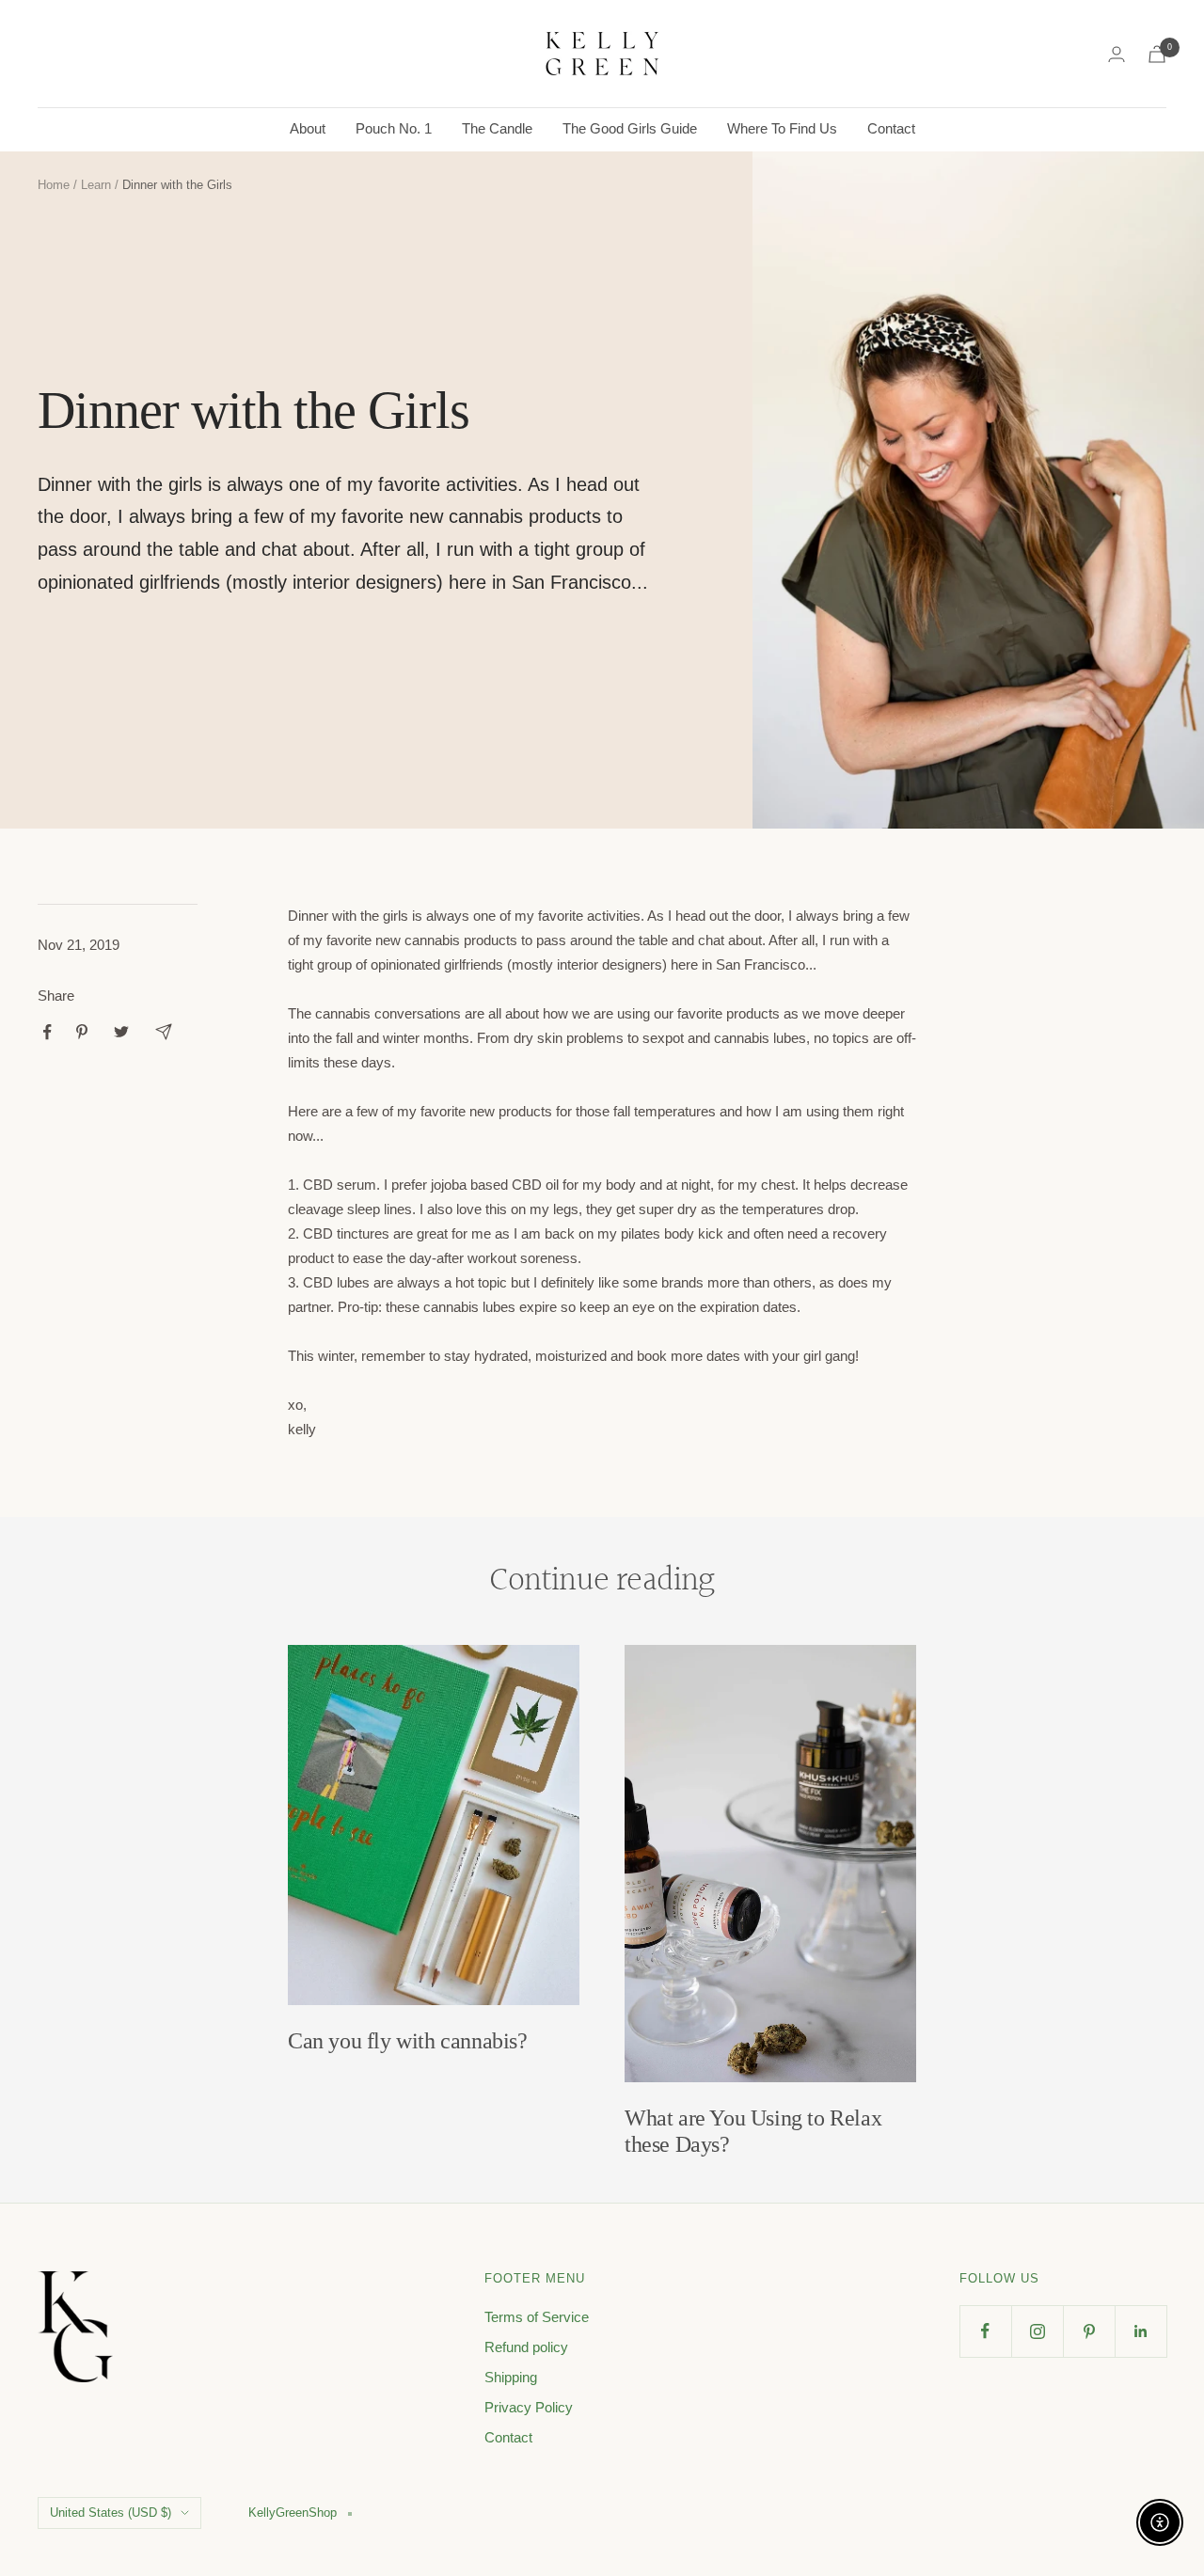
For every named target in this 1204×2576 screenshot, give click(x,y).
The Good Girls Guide (630, 128)
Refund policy (526, 2347)
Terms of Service (537, 2317)
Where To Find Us (782, 128)
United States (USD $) (111, 2513)
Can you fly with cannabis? (408, 2041)
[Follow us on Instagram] (1037, 2331)
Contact (891, 128)
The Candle (497, 128)
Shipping (511, 2377)
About (308, 128)
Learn (96, 185)
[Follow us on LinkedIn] (1141, 2331)
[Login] (1117, 54)
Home (54, 185)
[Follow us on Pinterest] (1089, 2331)
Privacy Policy (529, 2407)
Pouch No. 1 (394, 128)
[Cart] (1157, 54)
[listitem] (48, 1032)
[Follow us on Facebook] (985, 2331)
